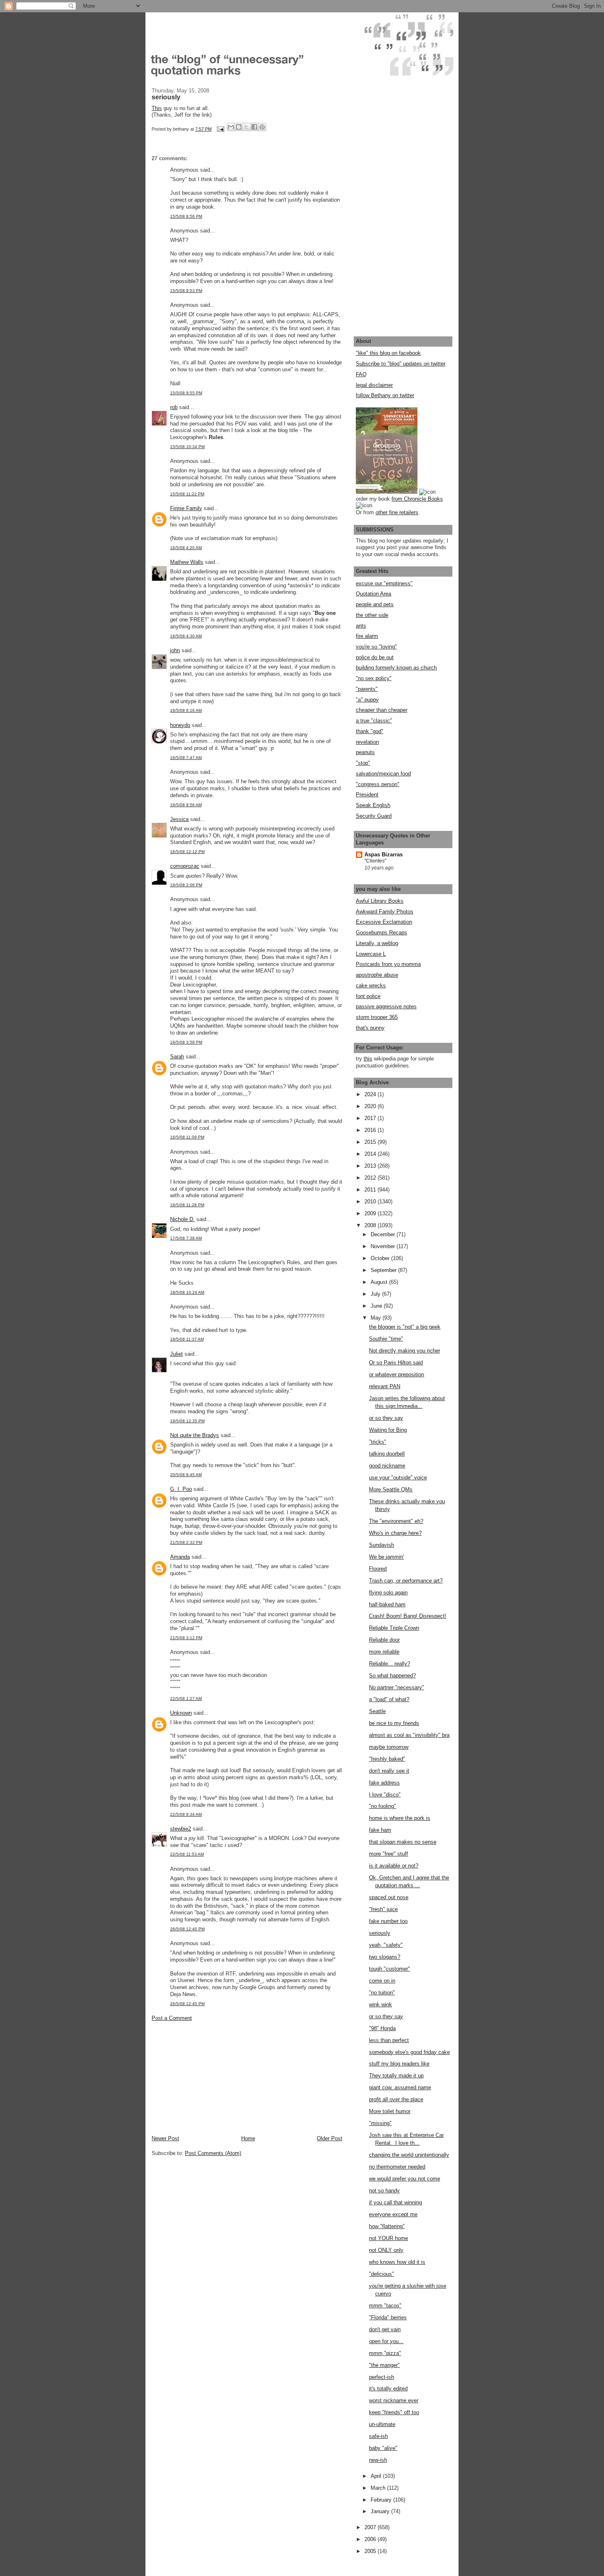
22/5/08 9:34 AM (186, 1814)
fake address (384, 1783)
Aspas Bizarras (384, 854)
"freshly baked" (387, 1759)
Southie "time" (386, 1339)
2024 (371, 1094)
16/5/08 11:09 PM (187, 1137)
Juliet (176, 1354)
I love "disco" (385, 1795)
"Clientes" (375, 861)
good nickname (387, 1466)
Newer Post (165, 2138)
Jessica (179, 819)
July (376, 1294)
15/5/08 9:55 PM (186, 393)
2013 (371, 1166)
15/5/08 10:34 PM (187, 447)
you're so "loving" (376, 647)
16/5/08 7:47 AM (186, 758)
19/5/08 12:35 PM (187, 1421)
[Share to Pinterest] (262, 127)
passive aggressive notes (386, 1006)
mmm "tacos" (385, 2306)
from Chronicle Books (417, 499)
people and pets (375, 604)
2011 (371, 1190)
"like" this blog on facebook (388, 353)
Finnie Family (186, 508)
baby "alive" (383, 2448)
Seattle (377, 1711)
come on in (382, 1981)
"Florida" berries (388, 2317)
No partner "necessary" (397, 1687)
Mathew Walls (187, 562)
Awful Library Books (380, 901)
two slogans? (385, 1957)
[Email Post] (220, 129)
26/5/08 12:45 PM (187, 2004)
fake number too (388, 1921)
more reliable (384, 1652)
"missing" (380, 2123)
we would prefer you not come (405, 2179)
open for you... (386, 2341)
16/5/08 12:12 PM (187, 852)
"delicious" (382, 2274)
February (382, 2500)
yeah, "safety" (386, 1945)
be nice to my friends (394, 1723)
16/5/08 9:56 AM (186, 805)
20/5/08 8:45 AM (186, 1475)
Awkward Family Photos (385, 912)
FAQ (361, 374)
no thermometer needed (397, 2167)
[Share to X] (247, 127)
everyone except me (393, 2214)
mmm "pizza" (385, 2353)
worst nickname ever (394, 2400)
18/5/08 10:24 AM (187, 1292)
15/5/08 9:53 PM (186, 291)
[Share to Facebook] (254, 127)
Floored (378, 1569)
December (384, 1234)
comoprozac (185, 866)
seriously (380, 1933)
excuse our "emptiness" (384, 583)
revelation (367, 742)
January (381, 2511)
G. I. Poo (181, 1489)
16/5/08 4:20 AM (186, 548)
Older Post (330, 2138)
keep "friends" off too (394, 2412)
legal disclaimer (374, 385)
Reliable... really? (390, 1664)
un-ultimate (382, 2424)
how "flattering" (387, 2226)
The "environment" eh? (396, 1521)
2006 (371, 2539)
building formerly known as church (396, 668)
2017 (371, 1118)
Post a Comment (172, 2018)
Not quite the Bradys (195, 1435)
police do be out (375, 657)
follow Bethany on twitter (385, 395)
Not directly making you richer (405, 1351)
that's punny (370, 1028)
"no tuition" (382, 1993)
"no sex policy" (374, 678)
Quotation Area (373, 594)
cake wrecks (371, 986)
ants (361, 626)
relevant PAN (385, 1386)
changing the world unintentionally (409, 2155)
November (384, 1246)
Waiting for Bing (388, 1430)
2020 (371, 1106)
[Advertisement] (213, 2078)
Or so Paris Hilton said (396, 1363)
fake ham (380, 1830)
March (379, 2488)
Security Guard (374, 816)
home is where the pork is (400, 1818)
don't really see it (389, 1771)
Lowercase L (371, 954)
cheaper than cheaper (382, 710)
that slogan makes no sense (403, 1842)
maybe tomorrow (389, 1747)
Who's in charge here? (395, 1533)
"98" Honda (382, 2028)
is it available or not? (394, 1866)
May (377, 1318)
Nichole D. (182, 1219)
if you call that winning (395, 2202)
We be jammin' (386, 1557)
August (380, 1282)
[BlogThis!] (239, 127)
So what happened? (392, 1676)
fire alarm (367, 636)
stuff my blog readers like (399, 2064)
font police (368, 996)
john (175, 650)
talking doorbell (387, 1454)
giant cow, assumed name (400, 2087)
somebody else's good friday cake (409, 2052)
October (381, 1258)
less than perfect (389, 2040)
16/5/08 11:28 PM (187, 1205)
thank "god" (370, 731)
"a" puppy (367, 700)
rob (174, 407)
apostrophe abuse (377, 975)
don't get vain (385, 2329)
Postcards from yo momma (388, 964)
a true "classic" (374, 721)
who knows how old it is (397, 2262)
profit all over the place (396, 2099)
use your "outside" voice (398, 1478)
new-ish (378, 2460)
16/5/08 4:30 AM (186, 636)
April (377, 2476)
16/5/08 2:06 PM (186, 885)
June (377, 1306)
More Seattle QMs (391, 1489)
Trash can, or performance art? (406, 1581)
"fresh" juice (383, 1909)
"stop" (363, 763)
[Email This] (231, 127)
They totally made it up (396, 2076)
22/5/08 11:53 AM (187, 1854)
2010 (371, 1202)
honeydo (180, 725)
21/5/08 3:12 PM (186, 1638)
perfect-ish (382, 2377)
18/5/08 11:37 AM (187, 1339)
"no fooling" (383, 1806)
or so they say (386, 1418)
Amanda (180, 1557)
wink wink (380, 2004)
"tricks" (378, 1442)
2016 (371, 1130)
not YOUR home (388, 2238)
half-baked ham (387, 1604)
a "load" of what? (389, 1699)
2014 (371, 1154)
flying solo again (388, 1593)
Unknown (181, 1713)
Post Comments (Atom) (213, 2153)
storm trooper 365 (377, 1017)
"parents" (367, 689)
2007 (371, 2527)
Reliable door (384, 1640)
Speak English (373, 805)
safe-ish (378, 2436)
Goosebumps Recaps (382, 933)
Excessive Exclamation (384, 922)
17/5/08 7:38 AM (186, 1238)
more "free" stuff (388, 1854)
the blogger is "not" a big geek (405, 1327)
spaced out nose (389, 1897)
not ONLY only (386, 2250)
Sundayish (382, 1545)
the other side (372, 615)
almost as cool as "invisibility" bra (409, 1735)
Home (248, 2138)
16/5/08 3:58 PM (186, 1042)
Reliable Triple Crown (394, 1628)
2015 (371, 1142)
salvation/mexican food (383, 774)
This (157, 108)
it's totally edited (388, 2389)
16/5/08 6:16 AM (186, 710)
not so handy (384, 2191)
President (367, 795)
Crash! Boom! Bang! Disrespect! (408, 1616)
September (384, 1270)
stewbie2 (181, 1829)
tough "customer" (390, 1969)
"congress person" (378, 784)
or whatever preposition (397, 1374)
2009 (371, 1213)
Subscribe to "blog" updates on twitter (401, 364)
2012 (371, 1178)
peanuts (365, 752)
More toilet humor (390, 2111)
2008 (371, 1225)
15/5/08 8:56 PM (186, 216)
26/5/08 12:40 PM (187, 1929)
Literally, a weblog (377, 943)
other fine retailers (397, 512)
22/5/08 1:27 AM (186, 1699)
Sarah (177, 1057)
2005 (371, 2551)
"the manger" (384, 2365)
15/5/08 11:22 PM (187, 494)
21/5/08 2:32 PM (186, 1542)
